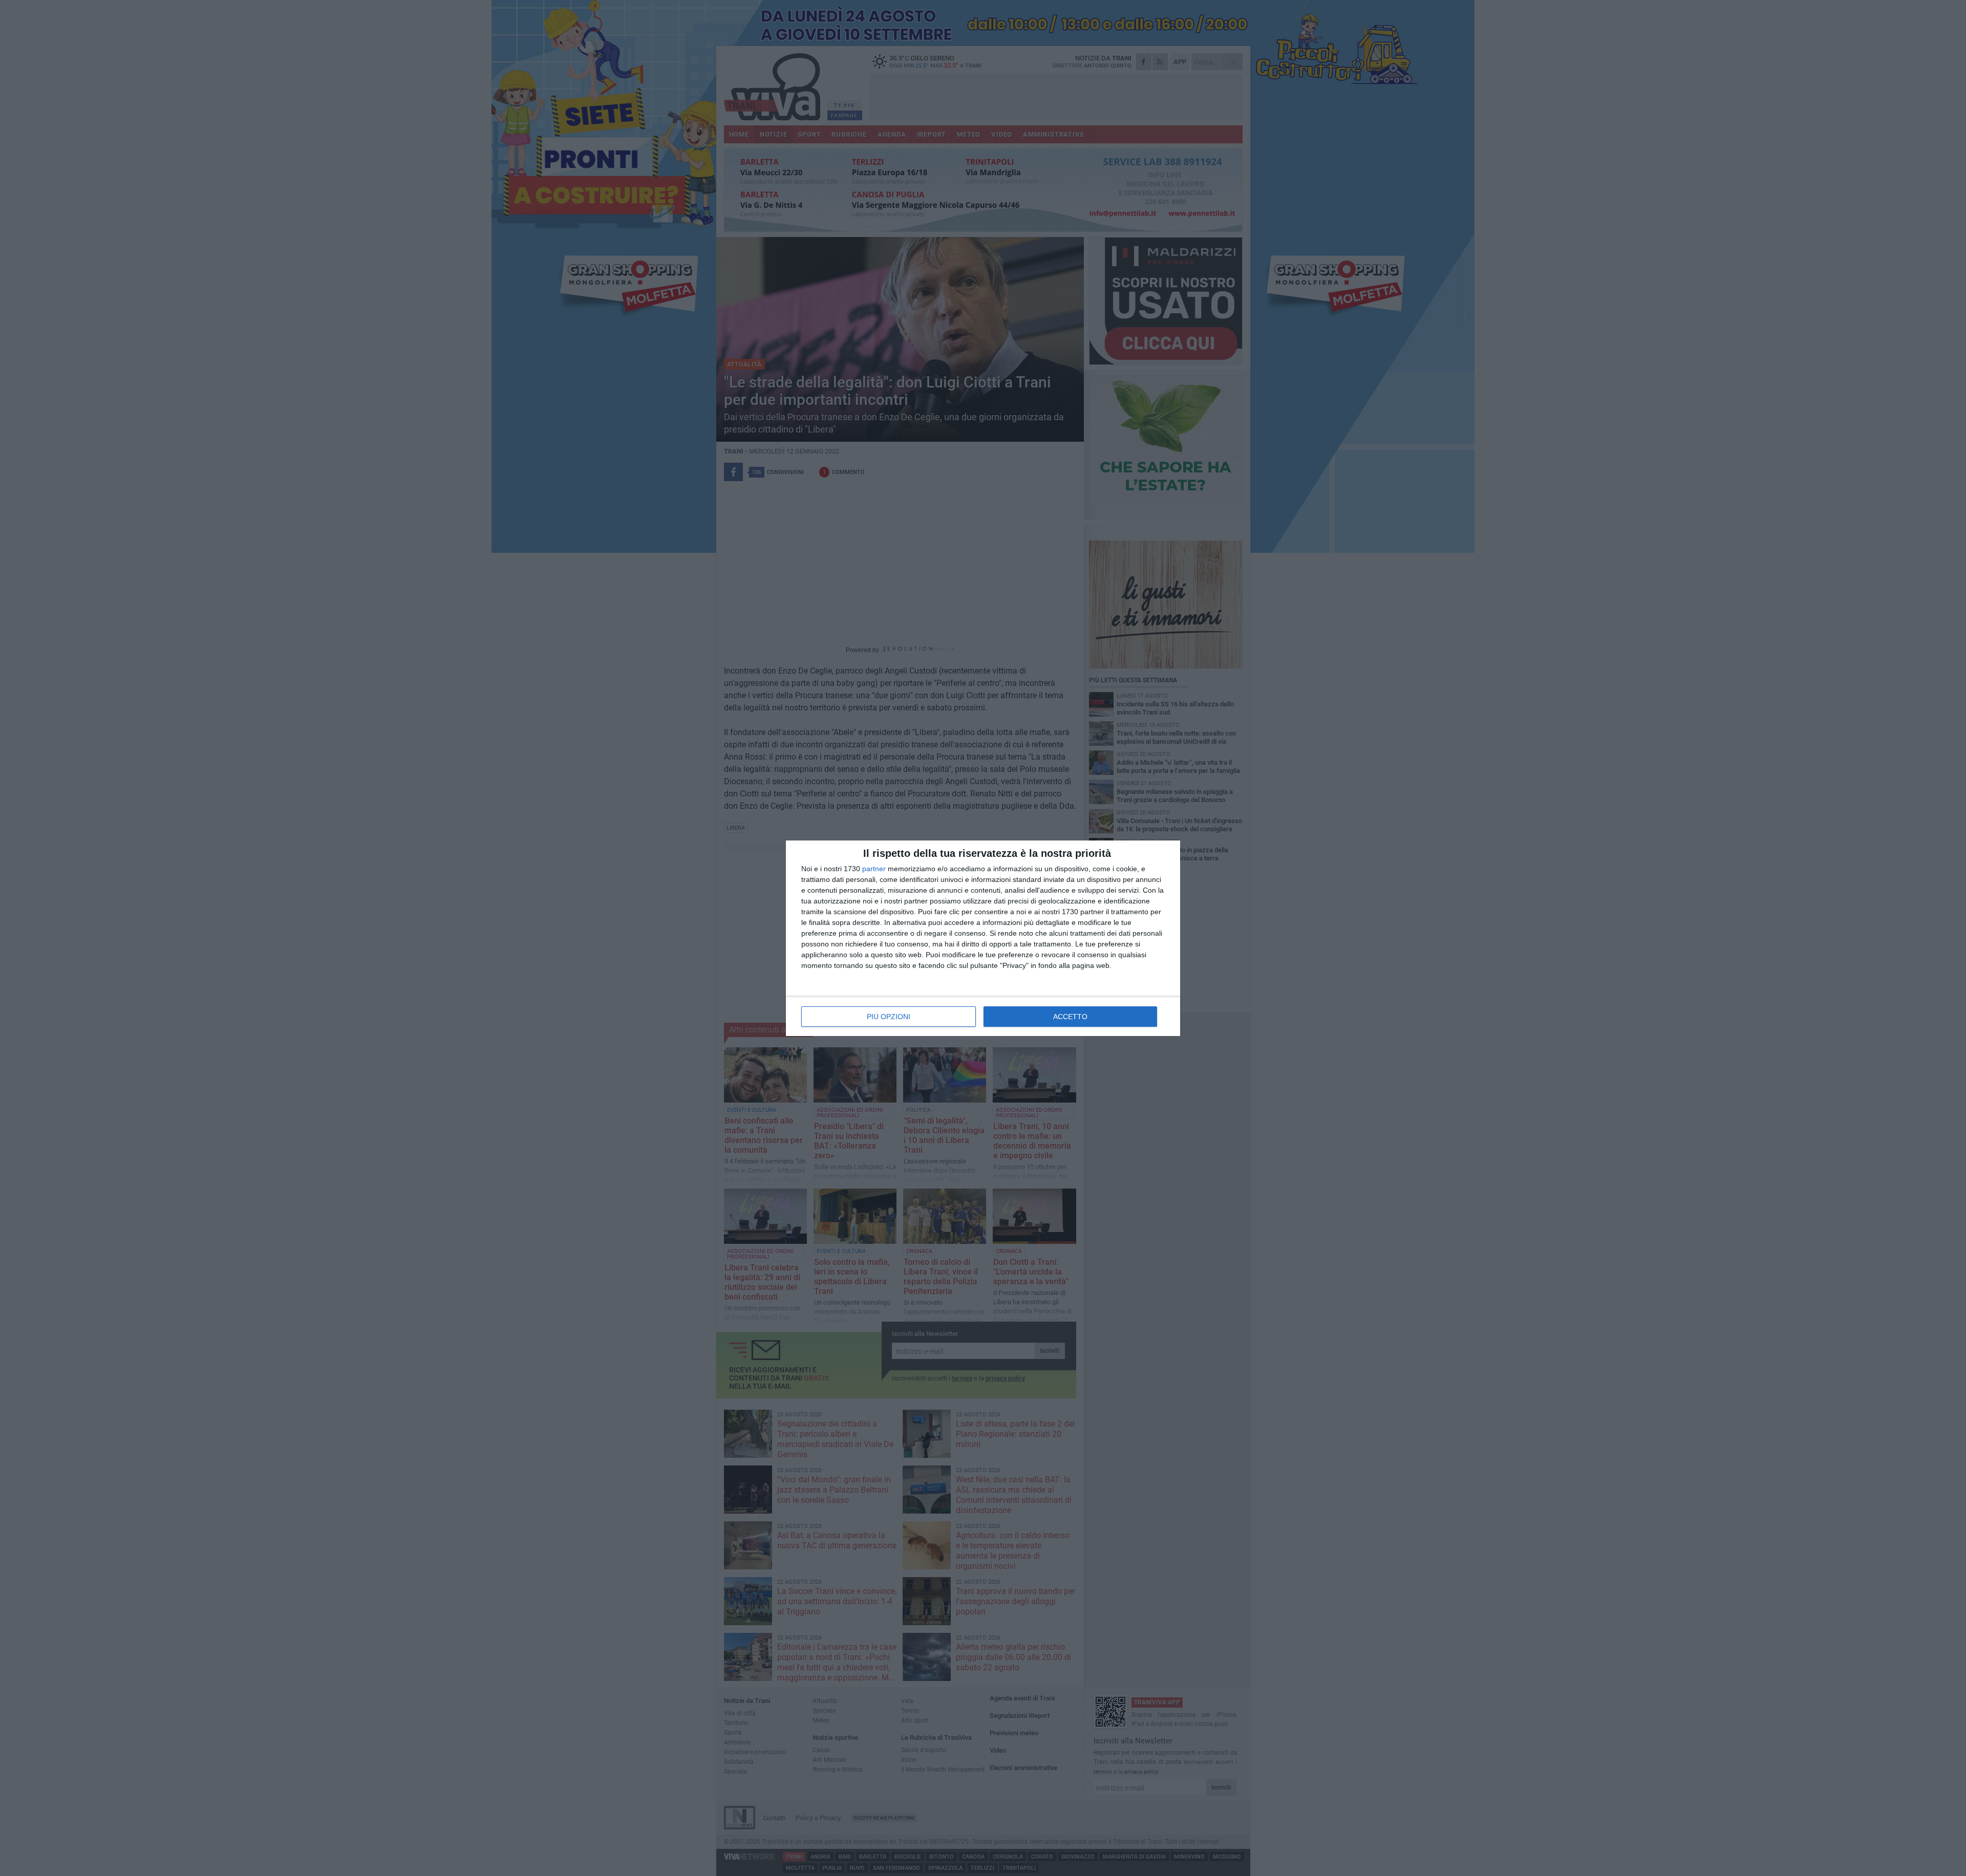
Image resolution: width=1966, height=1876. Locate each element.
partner (874, 869)
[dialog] (983, 938)
